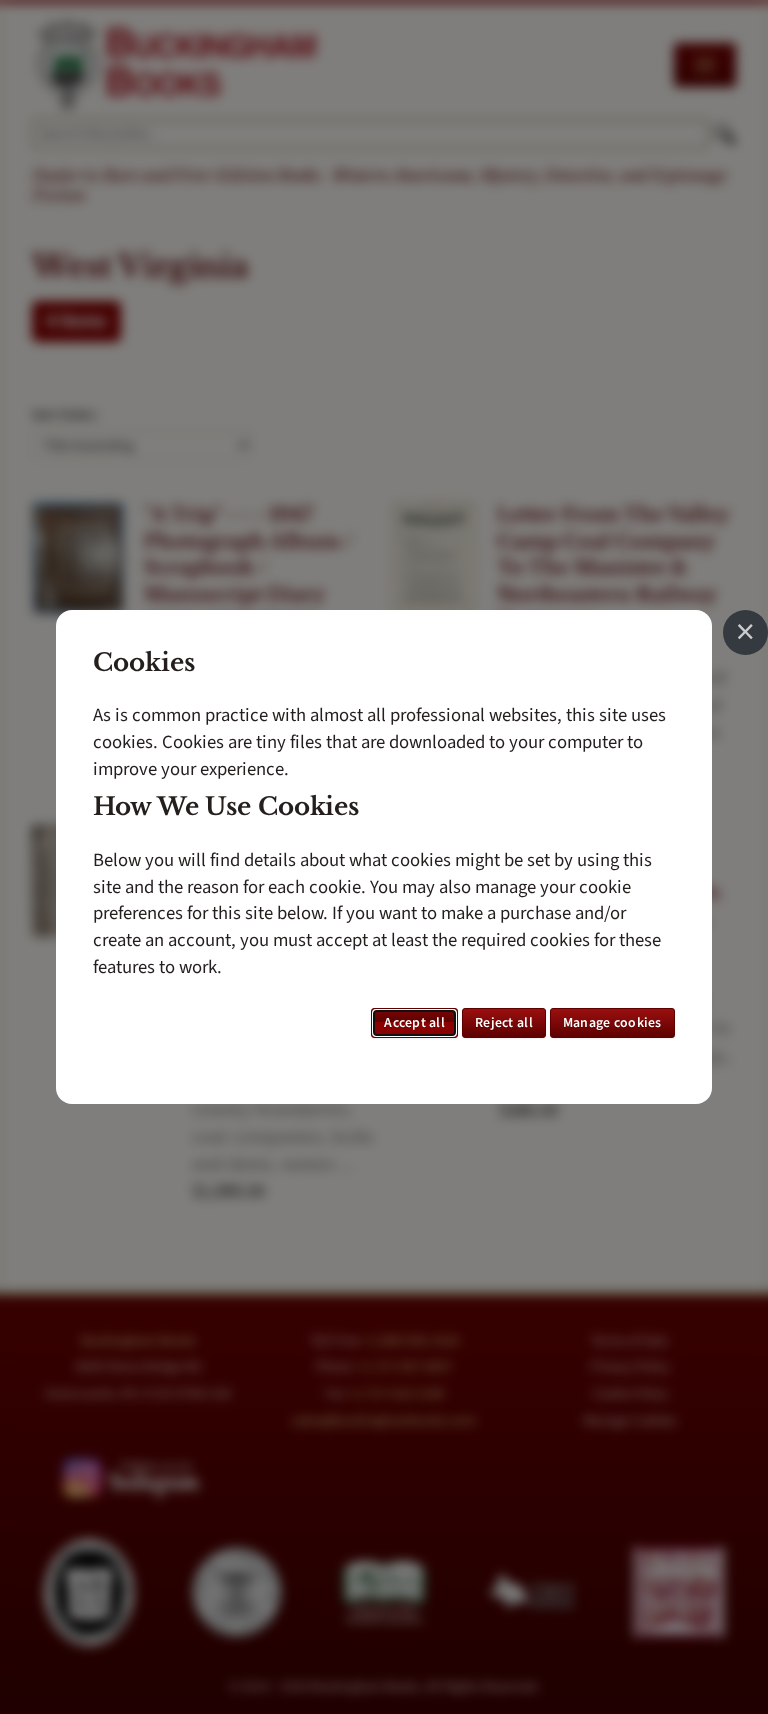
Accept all (414, 1023)
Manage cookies (612, 1023)
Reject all (504, 1023)
